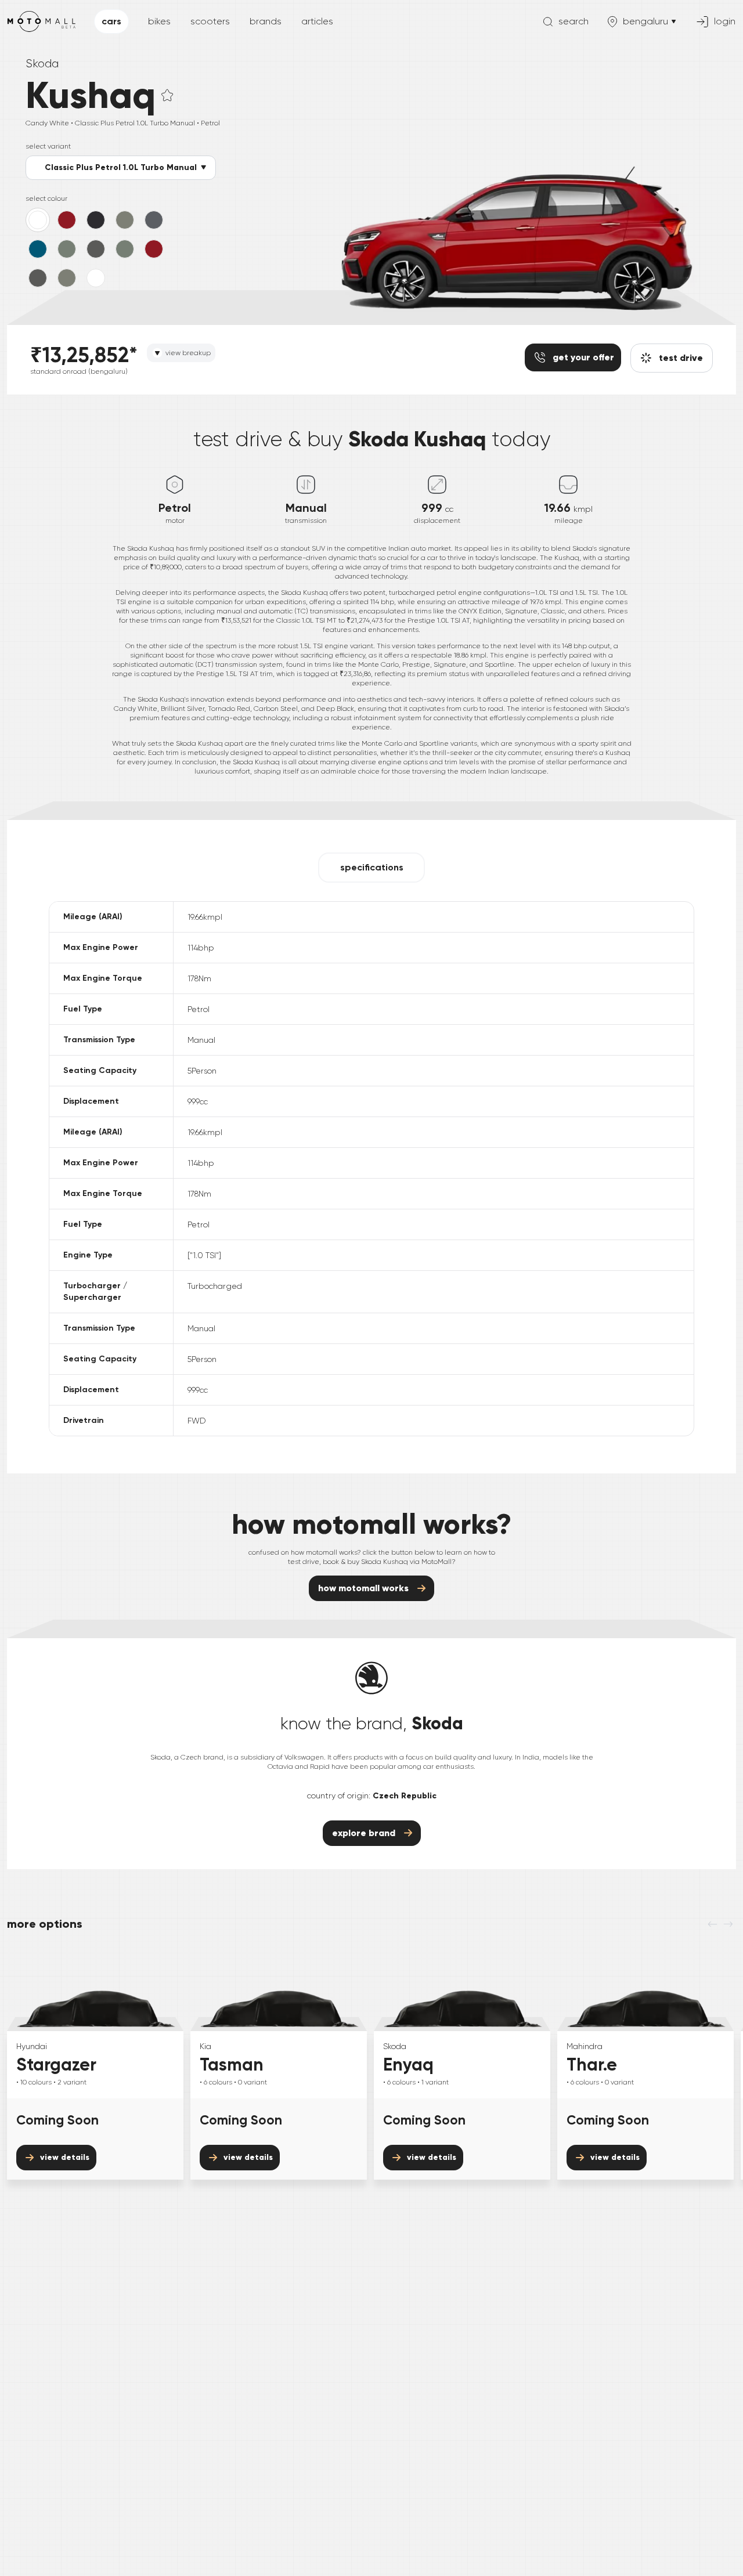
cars (111, 21)
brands (266, 21)
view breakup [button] (188, 353)
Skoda (42, 64)
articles (317, 21)
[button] (167, 95)
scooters (210, 21)
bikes (159, 21)
